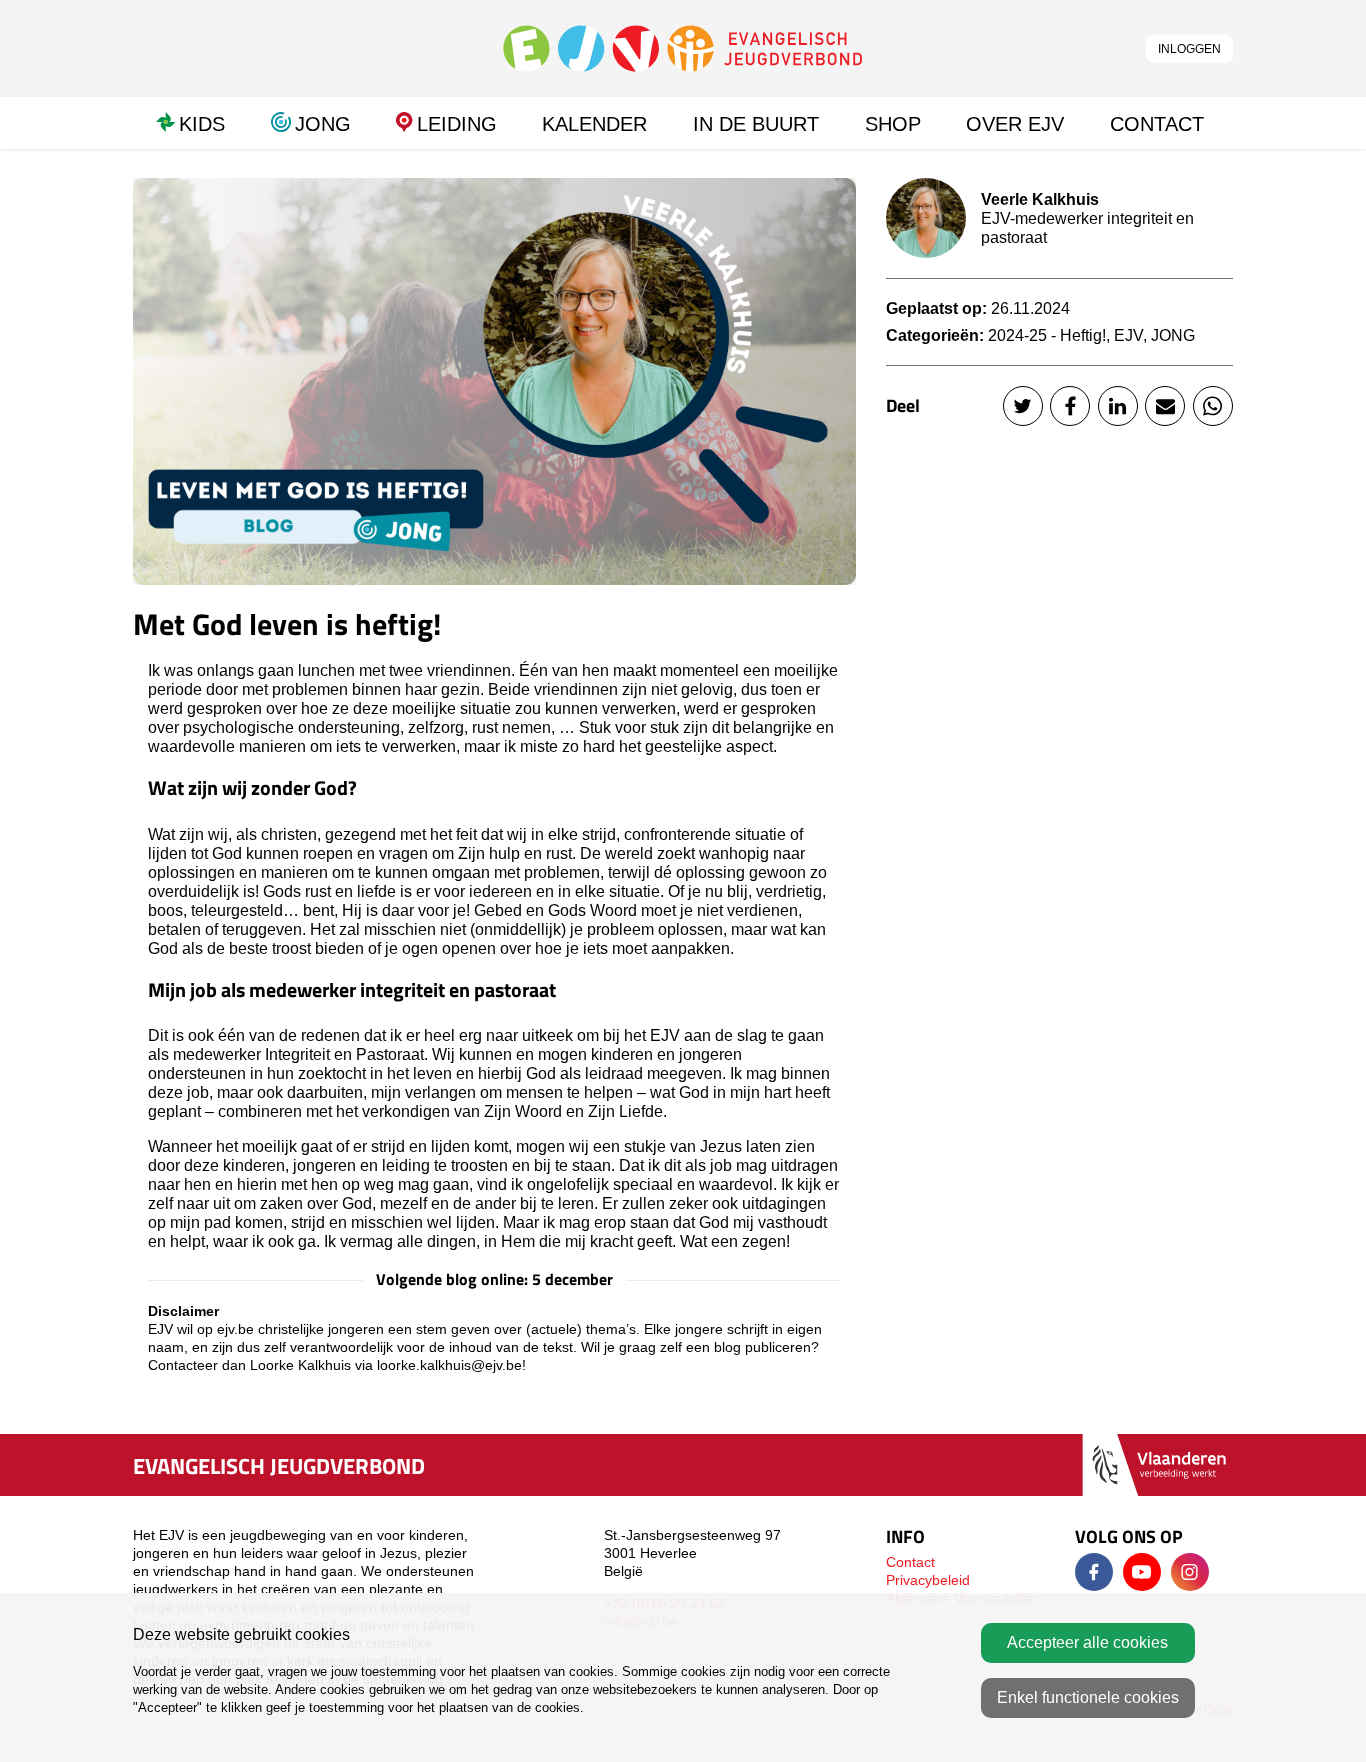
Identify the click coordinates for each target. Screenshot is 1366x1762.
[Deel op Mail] (1165, 406)
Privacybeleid (928, 1580)
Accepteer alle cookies (1087, 1642)
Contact (910, 1562)
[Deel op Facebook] (1070, 406)
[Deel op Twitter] (1023, 406)
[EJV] (683, 47)
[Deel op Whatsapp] (1213, 406)
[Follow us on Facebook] (1094, 1572)
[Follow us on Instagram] (1190, 1572)
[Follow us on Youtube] (1142, 1572)
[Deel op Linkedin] (1118, 406)
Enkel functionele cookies (1088, 1697)
